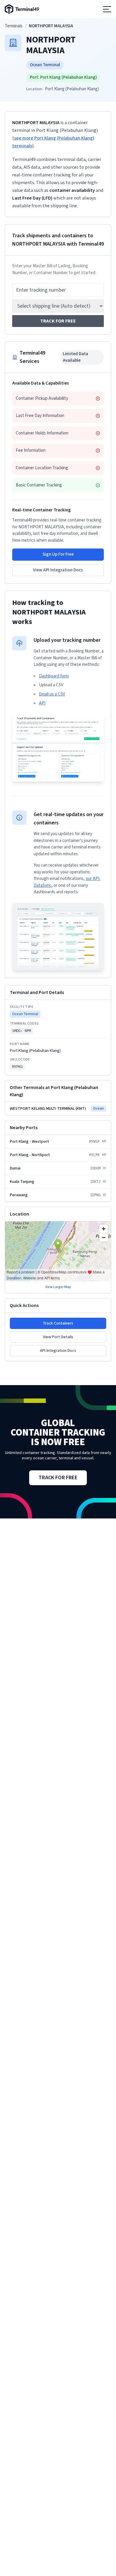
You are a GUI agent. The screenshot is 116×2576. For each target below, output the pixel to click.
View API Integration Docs (58, 570)
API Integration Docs (58, 1351)
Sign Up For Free (58, 554)
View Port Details (58, 1337)
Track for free (58, 321)
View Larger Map (58, 1287)
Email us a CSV (52, 694)
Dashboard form (54, 676)
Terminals (14, 26)
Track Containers (58, 1323)
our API (93, 879)
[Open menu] (107, 9)
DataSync (43, 885)
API (42, 703)
